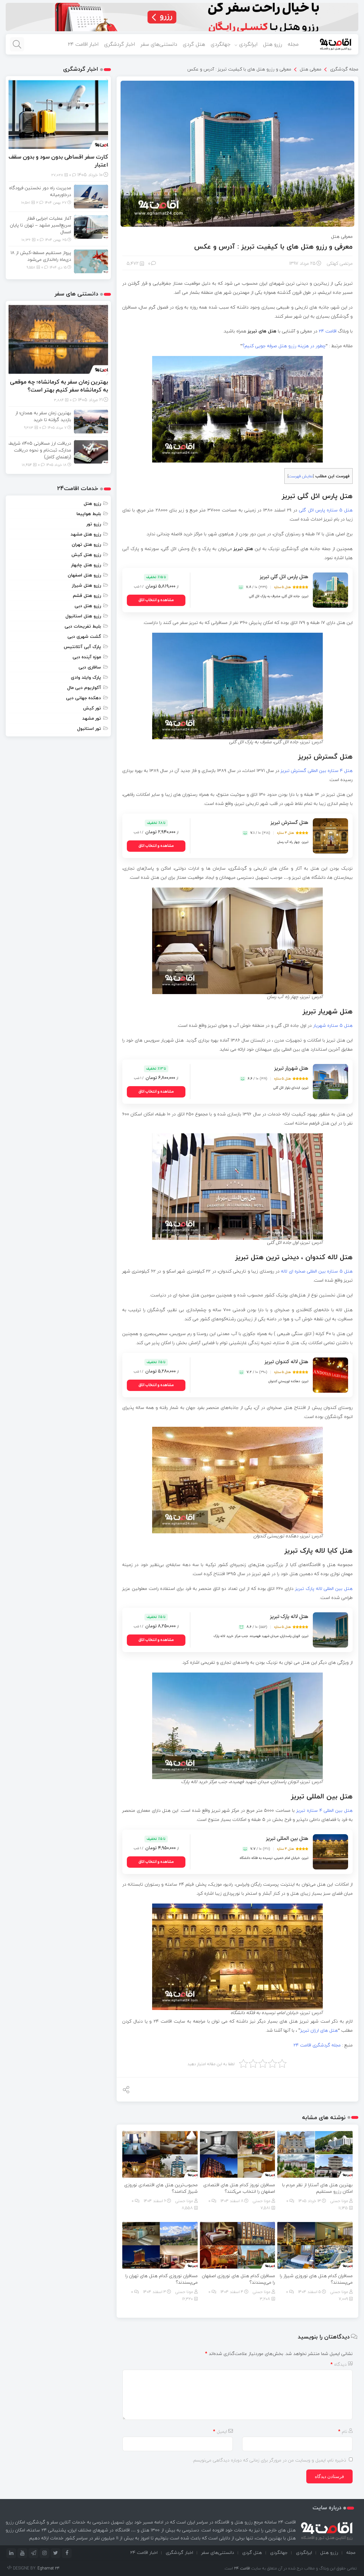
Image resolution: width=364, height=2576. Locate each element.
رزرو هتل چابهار (86, 565)
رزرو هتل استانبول (83, 616)
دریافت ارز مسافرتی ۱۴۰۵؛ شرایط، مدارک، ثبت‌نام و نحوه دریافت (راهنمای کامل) (40, 450)
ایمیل (220, 2431)
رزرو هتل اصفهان (84, 575)
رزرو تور (94, 524)
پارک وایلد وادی (86, 677)
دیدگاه (339, 2364)
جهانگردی (221, 44)
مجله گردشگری (344, 69)
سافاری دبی (90, 667)
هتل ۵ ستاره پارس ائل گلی (326, 510)
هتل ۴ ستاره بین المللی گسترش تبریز (317, 770)
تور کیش (92, 708)
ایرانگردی (248, 44)
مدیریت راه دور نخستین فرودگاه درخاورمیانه (40, 191)
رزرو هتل (273, 44)
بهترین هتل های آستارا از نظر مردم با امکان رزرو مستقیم (317, 2188)
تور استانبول (89, 728)
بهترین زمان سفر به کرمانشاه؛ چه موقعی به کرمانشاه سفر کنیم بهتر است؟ (59, 386)
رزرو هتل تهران (86, 544)
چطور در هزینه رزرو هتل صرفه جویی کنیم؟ (284, 346)
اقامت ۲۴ (328, 331)
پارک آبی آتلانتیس (82, 647)
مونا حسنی (339, 2201)
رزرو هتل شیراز (86, 585)
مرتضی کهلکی (340, 263)
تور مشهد (92, 718)
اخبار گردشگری (119, 44)
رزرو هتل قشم (87, 595)
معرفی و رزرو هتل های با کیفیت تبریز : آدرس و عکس (239, 69)
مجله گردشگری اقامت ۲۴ (317, 2045)
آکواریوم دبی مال (84, 688)
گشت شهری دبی (84, 636)
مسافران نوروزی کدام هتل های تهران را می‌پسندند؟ (162, 2279)
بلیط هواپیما (89, 514)
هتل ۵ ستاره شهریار (333, 1025)
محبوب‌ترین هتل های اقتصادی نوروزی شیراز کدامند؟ (161, 2188)
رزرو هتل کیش (86, 555)
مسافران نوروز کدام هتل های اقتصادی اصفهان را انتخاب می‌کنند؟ (239, 2188)
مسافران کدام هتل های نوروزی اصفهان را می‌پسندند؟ (238, 2279)
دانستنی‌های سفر (159, 44)
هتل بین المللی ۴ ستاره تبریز (324, 1810)
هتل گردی (194, 44)
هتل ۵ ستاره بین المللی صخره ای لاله (317, 1271)
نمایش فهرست (301, 476)
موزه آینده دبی (87, 657)
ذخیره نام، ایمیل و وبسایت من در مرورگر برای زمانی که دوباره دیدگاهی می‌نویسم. (269, 2460)
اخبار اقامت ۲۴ (83, 44)
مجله (293, 44)
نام (343, 2431)
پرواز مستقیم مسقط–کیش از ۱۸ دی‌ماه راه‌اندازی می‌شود (41, 256)
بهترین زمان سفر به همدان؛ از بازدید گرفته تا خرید (43, 416)
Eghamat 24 (49, 2568)
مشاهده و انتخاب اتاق (156, 600)
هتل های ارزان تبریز (319, 2030)
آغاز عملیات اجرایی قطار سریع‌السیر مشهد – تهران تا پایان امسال (41, 225)
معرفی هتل (311, 69)
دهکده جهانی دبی (83, 698)
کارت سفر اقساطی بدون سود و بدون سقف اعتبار (58, 161)
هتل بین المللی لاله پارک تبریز (324, 1588)
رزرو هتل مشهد (86, 534)
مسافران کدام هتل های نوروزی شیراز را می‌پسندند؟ (316, 2279)
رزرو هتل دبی (88, 606)
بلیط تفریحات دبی (83, 626)
